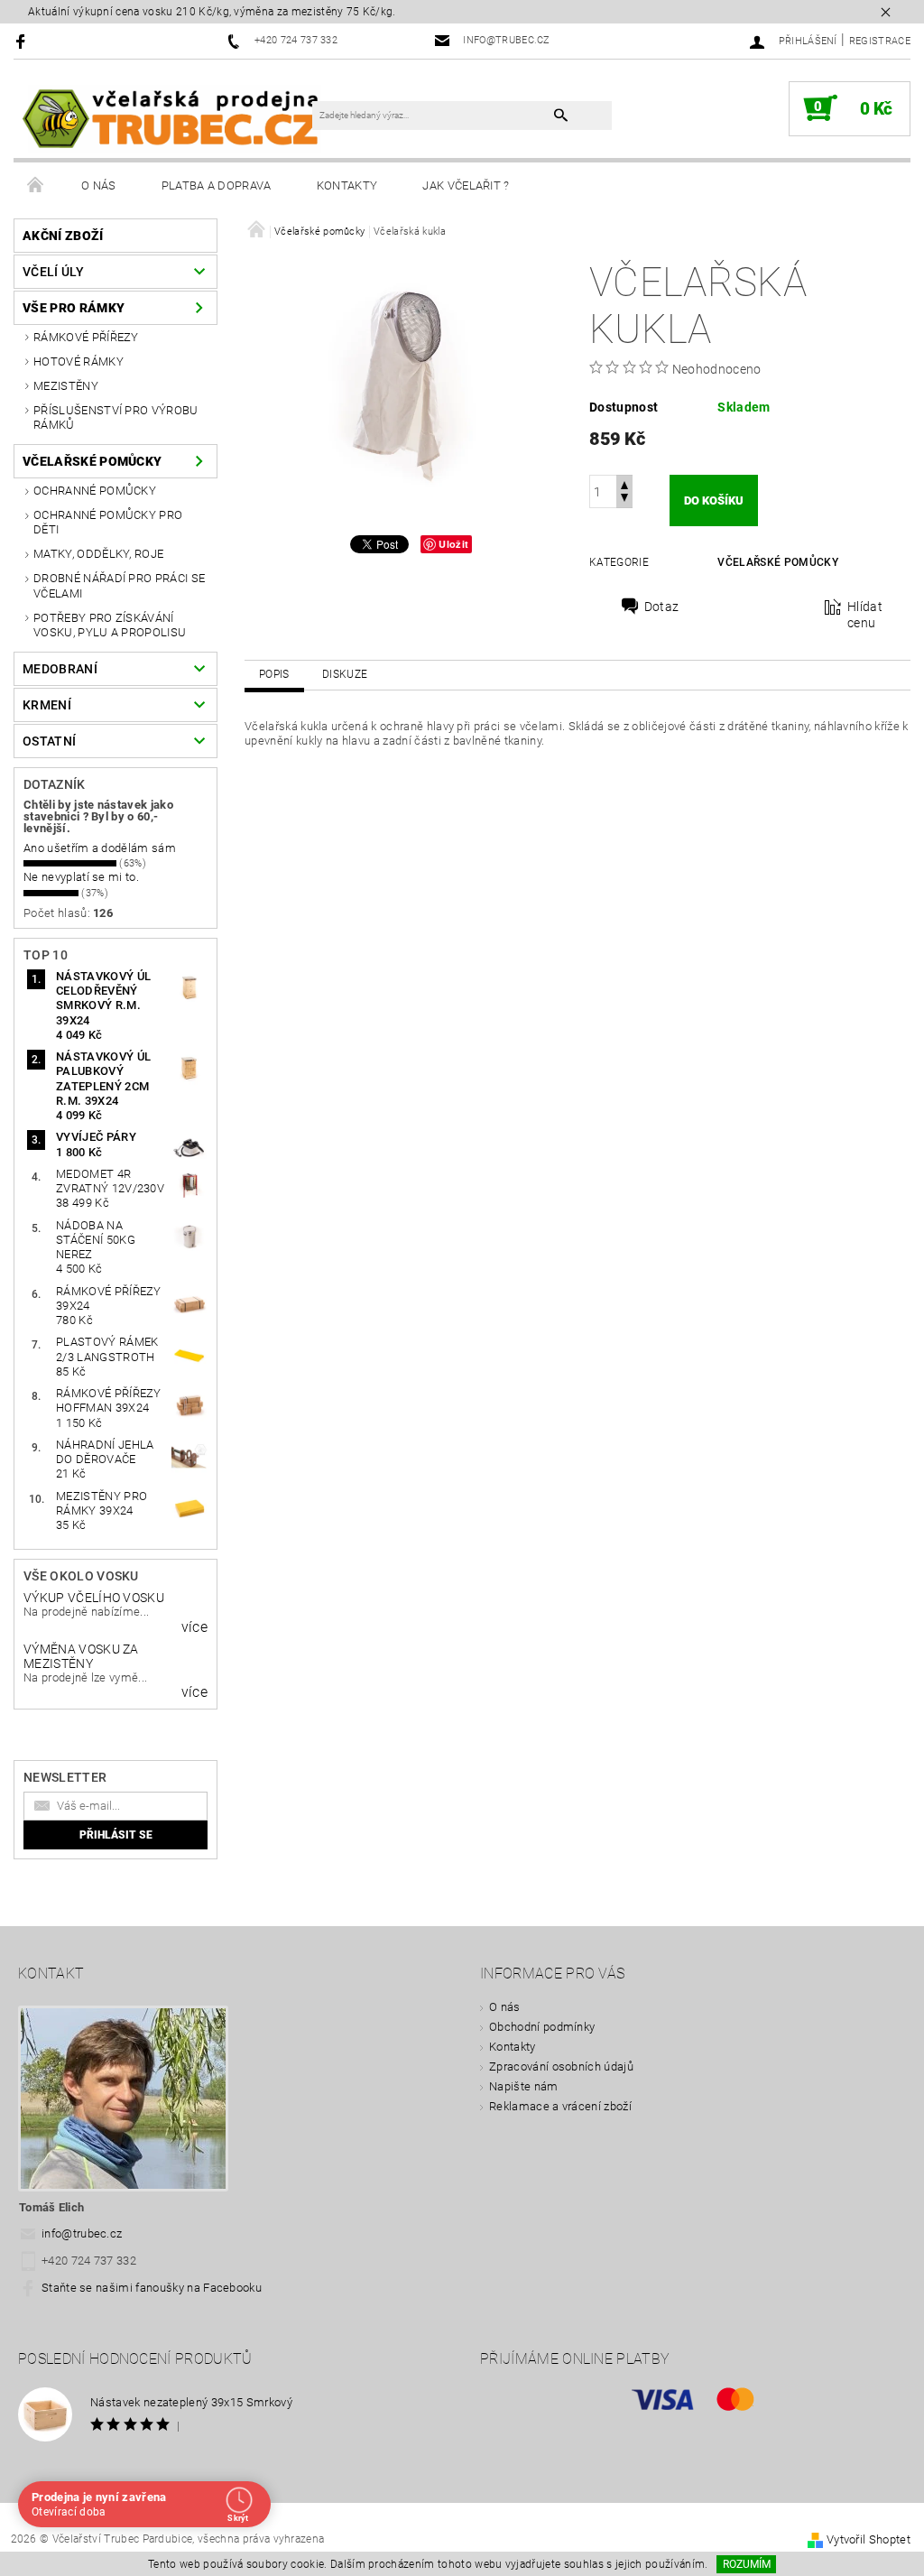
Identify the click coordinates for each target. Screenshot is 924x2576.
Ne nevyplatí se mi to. (81, 877)
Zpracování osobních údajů (561, 2066)
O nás (99, 185)
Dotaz (662, 607)
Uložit (453, 544)
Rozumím (747, 2564)
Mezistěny (66, 386)
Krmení (47, 705)
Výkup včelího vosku (94, 1598)
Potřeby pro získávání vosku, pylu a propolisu (110, 625)
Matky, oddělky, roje (98, 554)
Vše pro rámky (74, 308)
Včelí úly (53, 272)
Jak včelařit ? (466, 185)
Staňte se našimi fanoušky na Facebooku (152, 2288)
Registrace (880, 41)
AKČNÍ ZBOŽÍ (63, 236)
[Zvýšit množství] (624, 483)
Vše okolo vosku (81, 1576)
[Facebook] (23, 41)
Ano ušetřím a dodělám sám (100, 848)
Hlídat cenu (865, 615)
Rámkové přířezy (86, 337)
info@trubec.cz (82, 2233)
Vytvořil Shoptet (869, 2539)
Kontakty (347, 185)
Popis (274, 674)
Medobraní (60, 669)
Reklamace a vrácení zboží (560, 2106)
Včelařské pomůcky (92, 461)
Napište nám (524, 2086)
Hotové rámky (79, 361)
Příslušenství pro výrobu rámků (116, 417)
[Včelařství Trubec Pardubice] (172, 118)
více (194, 1627)
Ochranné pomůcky (95, 491)
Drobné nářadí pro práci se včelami (119, 585)
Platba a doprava (217, 185)
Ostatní (49, 741)
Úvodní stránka (36, 186)
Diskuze (345, 674)
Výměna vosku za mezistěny (81, 1656)
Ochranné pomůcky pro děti (108, 522)
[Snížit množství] (624, 500)
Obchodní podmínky (542, 2027)
